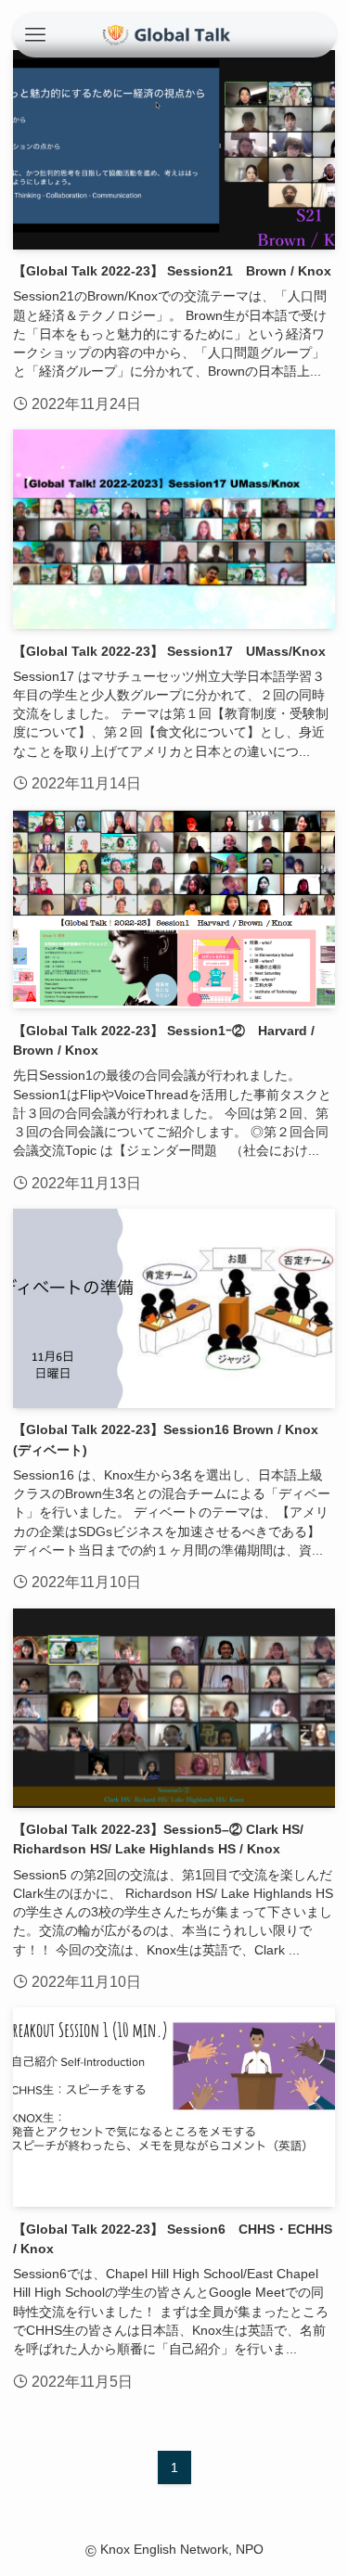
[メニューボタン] (35, 35)
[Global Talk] (174, 35)
